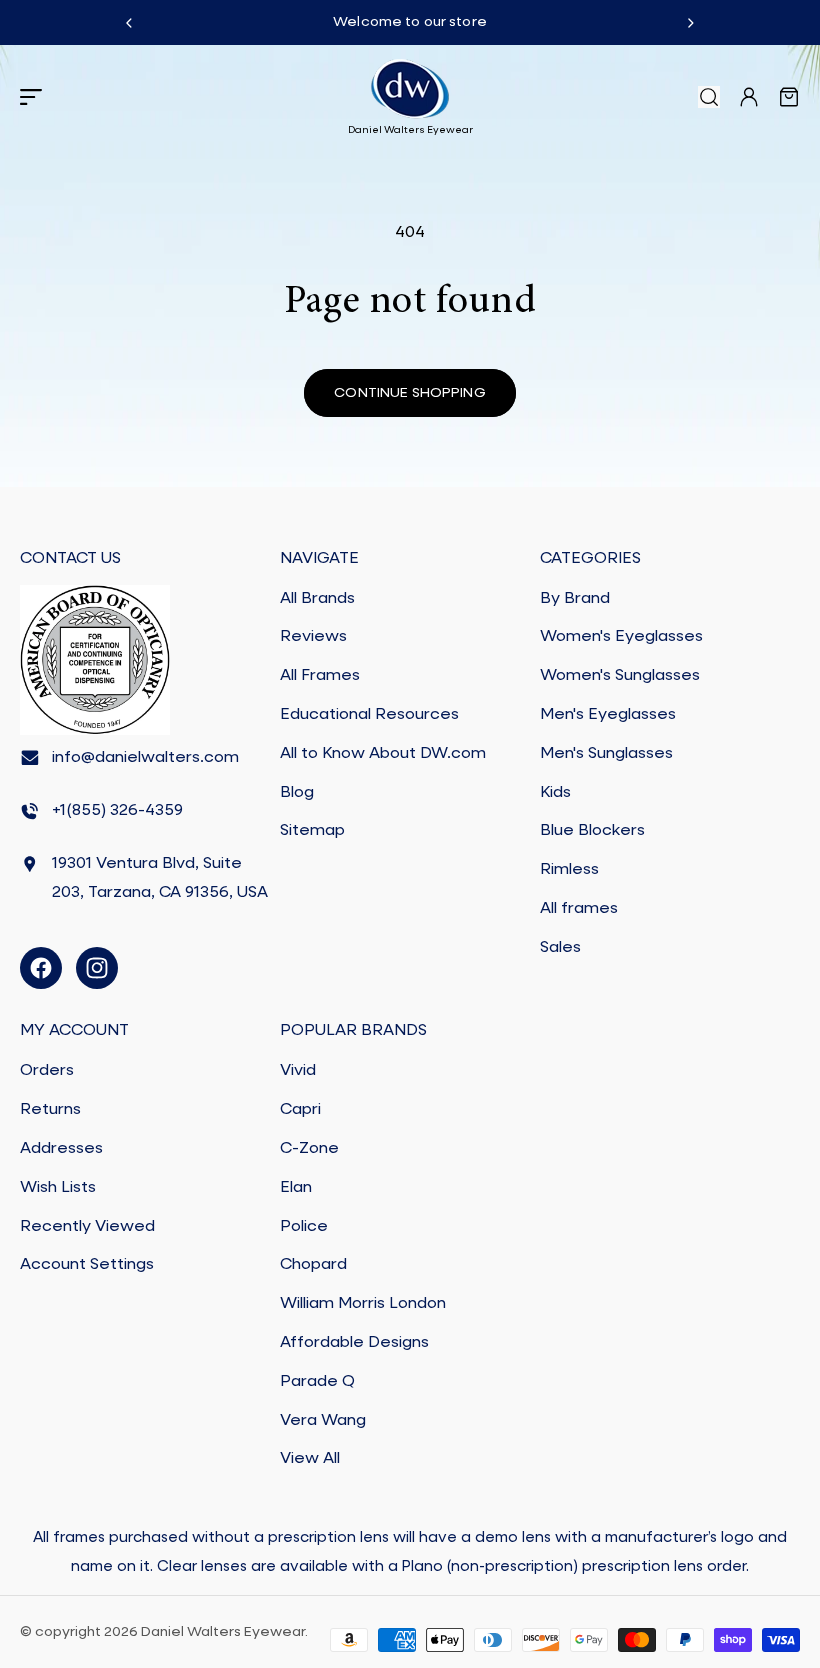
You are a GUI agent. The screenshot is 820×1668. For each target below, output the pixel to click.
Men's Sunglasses (606, 754)
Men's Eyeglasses (608, 715)
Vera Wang (323, 1421)
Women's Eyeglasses (621, 637)
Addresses (61, 1149)
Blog (297, 793)
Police (304, 1227)
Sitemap (312, 831)
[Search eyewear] (709, 97)
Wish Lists (58, 1188)
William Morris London (363, 1304)
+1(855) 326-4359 (117, 811)
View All (310, 1459)
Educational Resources (369, 715)
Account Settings (87, 1265)
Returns (50, 1110)
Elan (296, 1188)
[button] (31, 97)
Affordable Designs (354, 1343)
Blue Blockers (592, 831)
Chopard (313, 1265)
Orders (47, 1071)
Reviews (313, 637)
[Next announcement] (691, 23)
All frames (579, 909)
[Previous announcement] (129, 23)
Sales (560, 948)
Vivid (298, 1071)
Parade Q (317, 1382)
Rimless (569, 870)
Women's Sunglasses (620, 676)
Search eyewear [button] (709, 97)
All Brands (317, 599)
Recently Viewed (87, 1227)
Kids (555, 793)
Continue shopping (409, 393)
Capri (300, 1110)
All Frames (320, 676)
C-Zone (309, 1149)
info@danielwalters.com (145, 758)
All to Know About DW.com (383, 754)
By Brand (575, 599)
